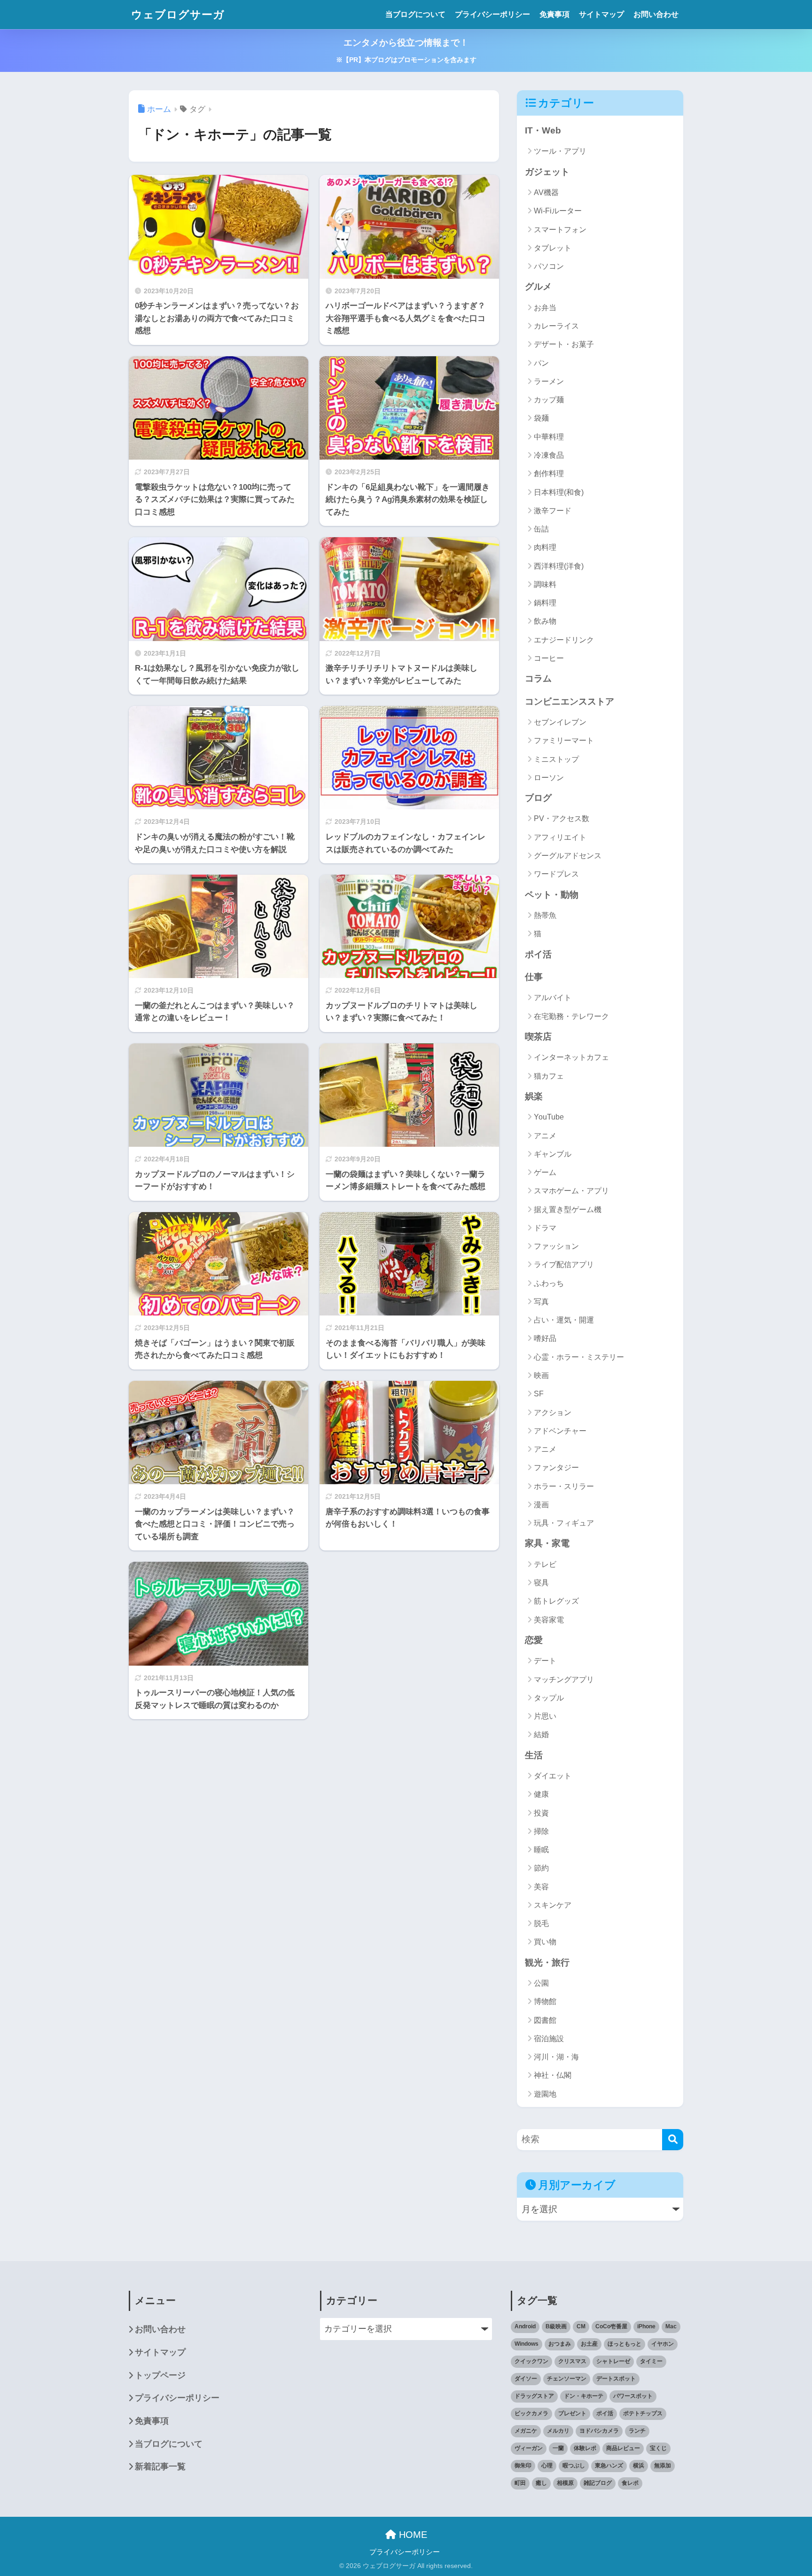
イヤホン (663, 2344)
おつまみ (560, 2344)
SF (539, 1394)
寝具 (541, 1583)
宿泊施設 (549, 2039)
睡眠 (541, 1850)
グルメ (538, 286)
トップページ (160, 2375)
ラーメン (549, 381)
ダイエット (553, 1776)
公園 (541, 1983)
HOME (412, 2535)
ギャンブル (553, 1154)
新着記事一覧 (160, 2466)
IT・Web (543, 130)
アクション (553, 1413)
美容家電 (549, 1620)
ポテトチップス (643, 2413)
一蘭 (558, 2448)
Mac (671, 2326)
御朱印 (523, 2466)
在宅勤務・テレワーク (571, 1016)
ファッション (556, 1246)
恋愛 (534, 1640)
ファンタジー (556, 1468)
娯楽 (534, 1096)
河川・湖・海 (556, 2057)
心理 (547, 2466)
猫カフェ (549, 1076)
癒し (541, 2483)
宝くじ (658, 2448)
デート (545, 1661)
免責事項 (554, 14)
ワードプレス (556, 874)
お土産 (589, 2344)
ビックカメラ (531, 2413)
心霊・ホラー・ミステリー (579, 1357)
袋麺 (541, 418)
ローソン (549, 778)
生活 (534, 1755)
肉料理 (545, 547)
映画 (541, 1375)
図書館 (545, 2020)
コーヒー (549, 658)
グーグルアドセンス (568, 856)
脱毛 (541, 1923)
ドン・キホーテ (584, 2396)
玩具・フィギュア (564, 1523)
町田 (520, 2483)
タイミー (651, 2361)
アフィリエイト (560, 837)
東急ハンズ (609, 2466)
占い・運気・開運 (564, 1320)
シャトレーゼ (613, 2361)
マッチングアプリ (564, 1679)
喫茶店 (538, 1037)
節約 (541, 1868)
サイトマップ (601, 14)
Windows (527, 2344)
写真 (541, 1302)
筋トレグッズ (556, 1601)
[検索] (673, 2140)
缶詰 (541, 529)
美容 (541, 1887)
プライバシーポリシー (492, 14)
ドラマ (545, 1228)
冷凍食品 (549, 455)
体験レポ (585, 2448)
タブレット (553, 248)
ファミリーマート (564, 740)
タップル (549, 1698)
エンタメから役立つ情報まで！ (406, 51)
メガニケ (526, 2431)
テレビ (545, 1564)
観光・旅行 (547, 1962)
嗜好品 (545, 1338)
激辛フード (553, 511)
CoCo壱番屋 (611, 2326)
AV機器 (546, 192)
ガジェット (547, 172)
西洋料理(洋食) (559, 566)
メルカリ (558, 2431)
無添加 (663, 2466)
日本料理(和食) (559, 492)
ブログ (538, 798)
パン (541, 363)
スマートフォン (560, 230)
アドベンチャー (560, 1431)
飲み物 (545, 621)
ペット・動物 (552, 895)
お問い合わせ (656, 14)
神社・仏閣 (553, 2075)
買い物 (545, 1942)
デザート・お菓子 (564, 344)
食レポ (630, 2483)
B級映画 (556, 2326)
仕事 (534, 977)
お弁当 (545, 308)
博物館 (545, 2001)
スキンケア (553, 1905)
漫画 (541, 1505)
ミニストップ (556, 759)
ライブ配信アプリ (564, 1265)
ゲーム (545, 1172)
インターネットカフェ (571, 1057)
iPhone (646, 2326)
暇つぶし (574, 2466)
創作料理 (549, 474)
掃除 (541, 1831)
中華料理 (549, 437)
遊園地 (545, 2094)
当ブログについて (415, 14)
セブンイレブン (560, 722)
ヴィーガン (529, 2448)
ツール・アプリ (560, 151)
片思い (545, 1716)
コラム (538, 678)
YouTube (549, 1117)
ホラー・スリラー (564, 1486)
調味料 (545, 584)
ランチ (637, 2431)
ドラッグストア (534, 2396)
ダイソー (526, 2379)
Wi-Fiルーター (558, 211)
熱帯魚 (545, 915)
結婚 (541, 1734)
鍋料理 (545, 603)
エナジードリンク (564, 640)
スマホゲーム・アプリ (571, 1191)
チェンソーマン (567, 2379)
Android (525, 2326)
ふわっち (549, 1283)
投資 (541, 1813)
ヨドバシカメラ (599, 2431)
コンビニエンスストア (570, 701)
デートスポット (616, 2379)
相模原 (565, 2483)
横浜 (639, 2466)
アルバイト (553, 998)
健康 (541, 1794)
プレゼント (572, 2413)
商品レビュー (623, 2448)
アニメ (545, 1136)
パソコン (549, 266)
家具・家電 (547, 1543)
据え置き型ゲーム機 (568, 1210)
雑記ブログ (598, 2483)
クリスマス (572, 2361)
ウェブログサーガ (178, 15)
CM (581, 2326)
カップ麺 (549, 400)
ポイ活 (538, 954)
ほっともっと (625, 2344)
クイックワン (531, 2361)
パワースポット (633, 2396)
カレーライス (556, 326)
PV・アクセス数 (562, 818)
